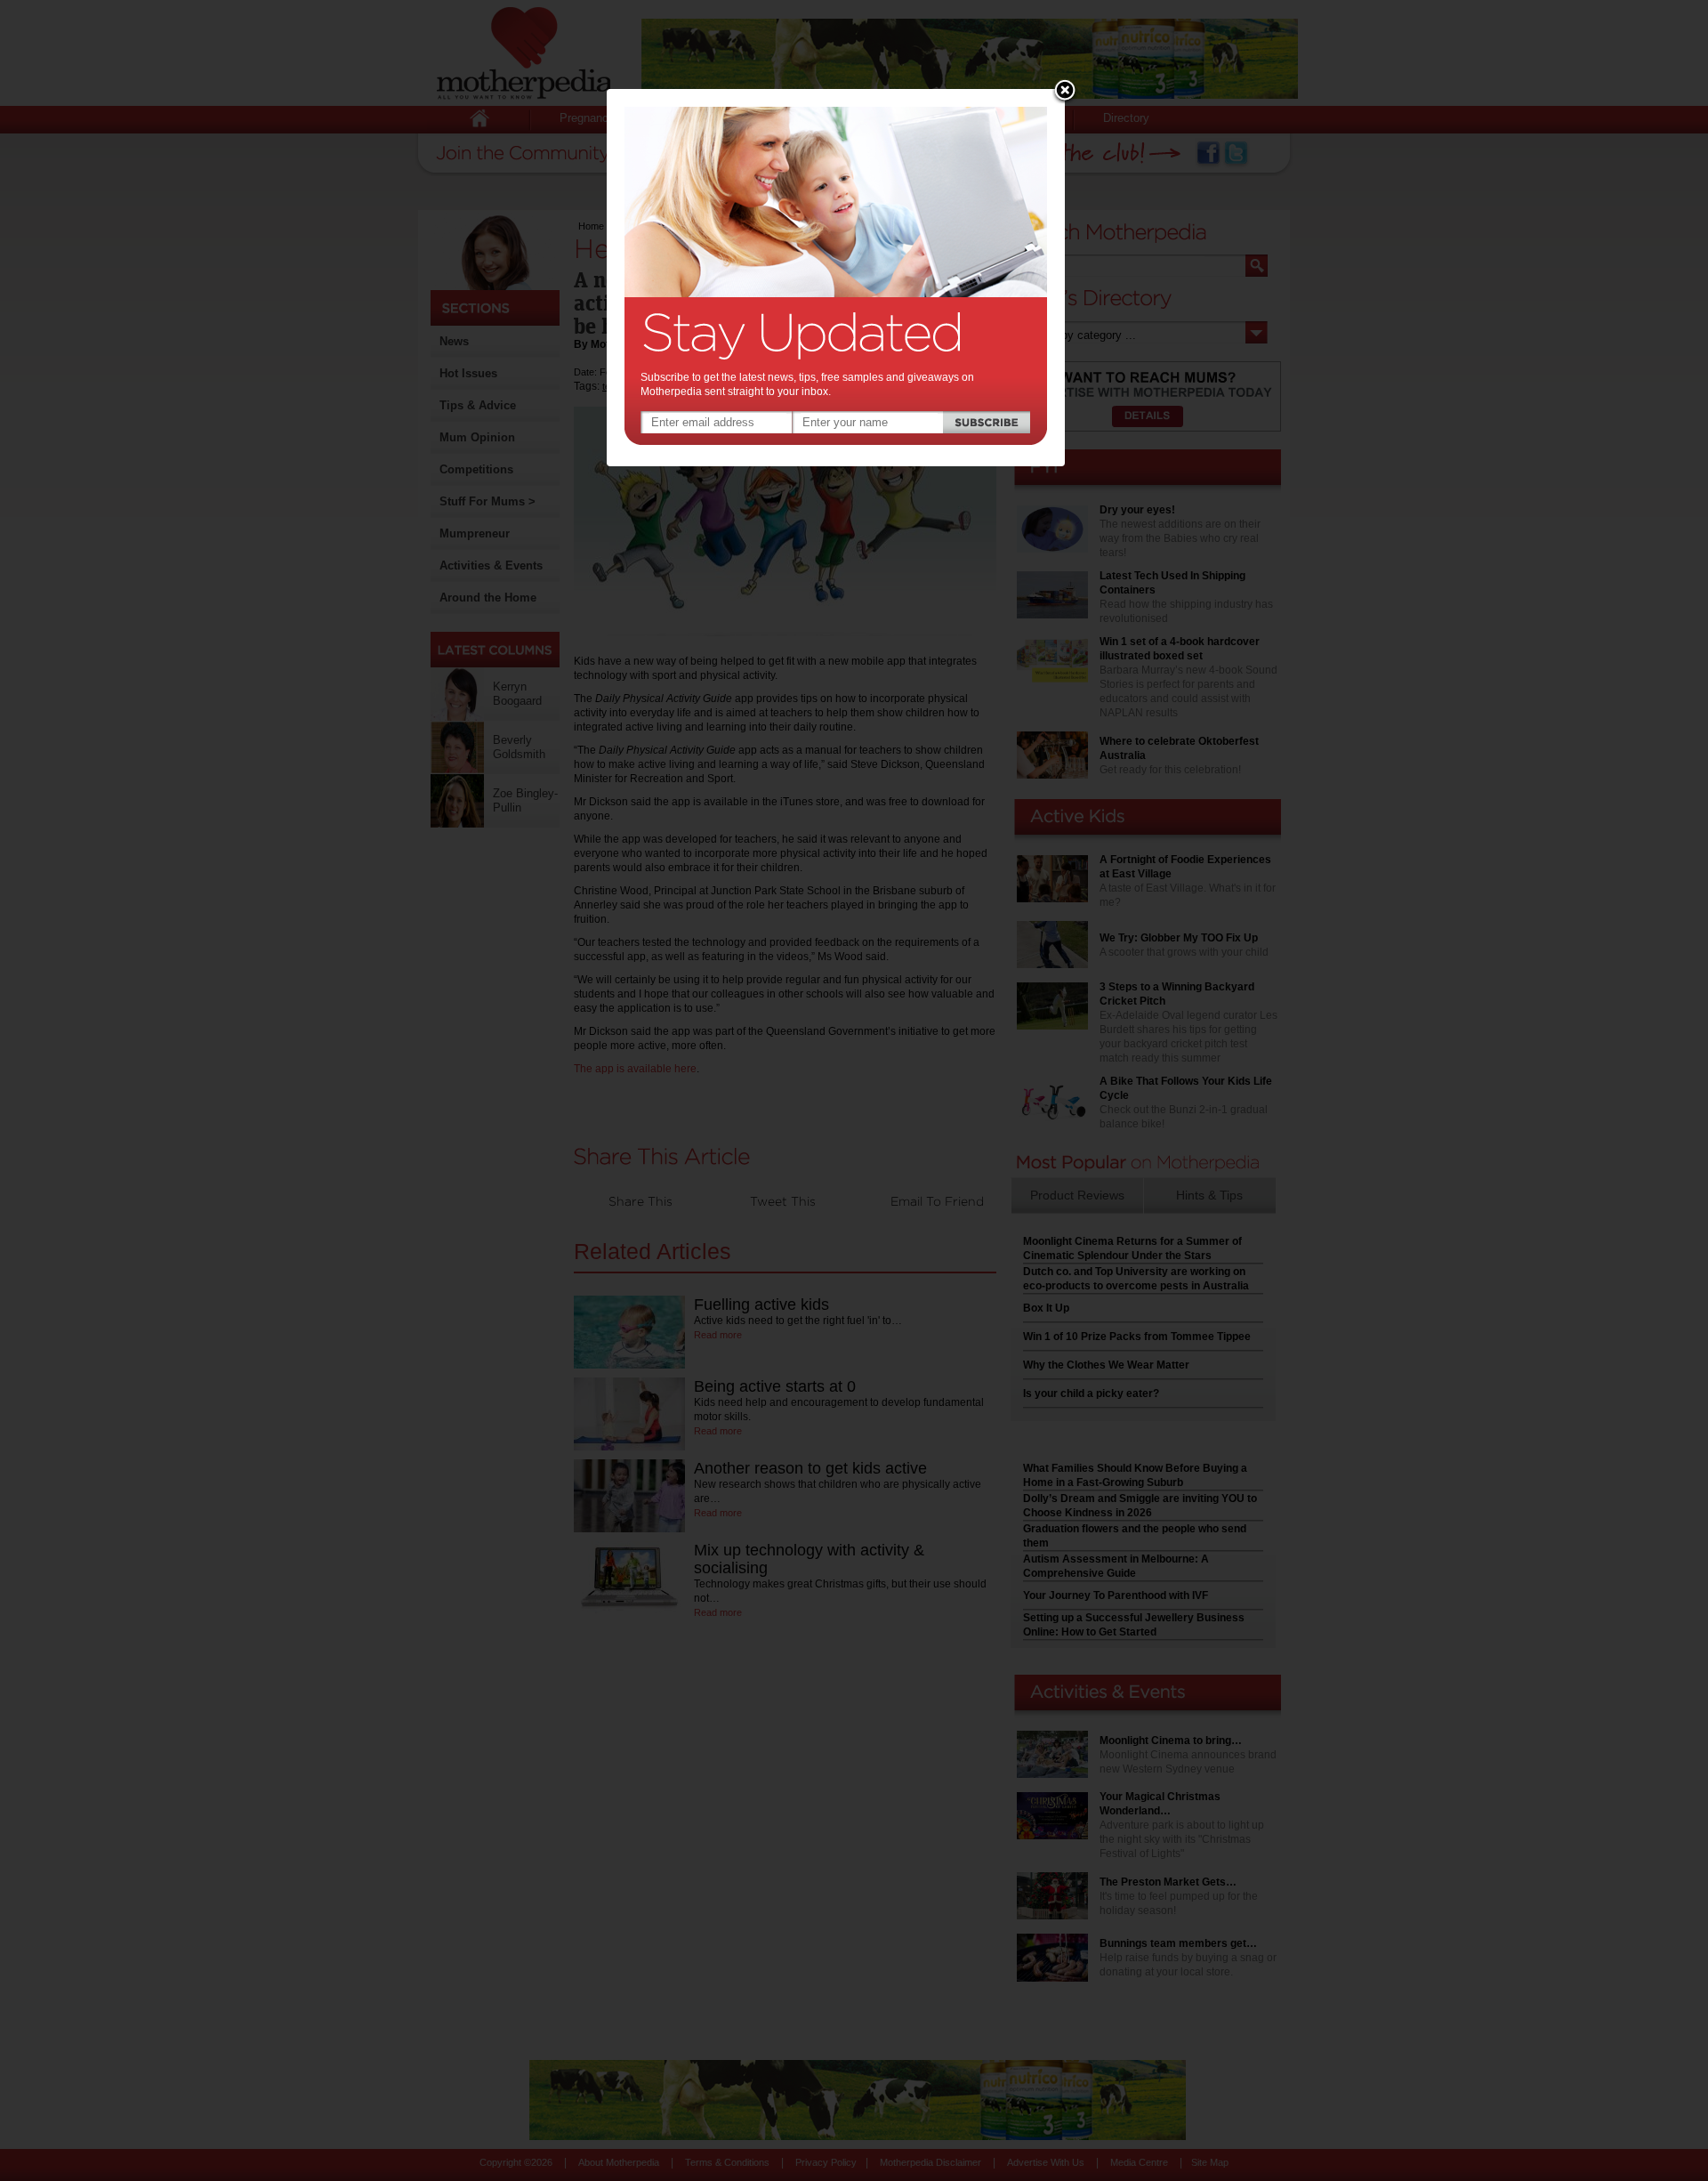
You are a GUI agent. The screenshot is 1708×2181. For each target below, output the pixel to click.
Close (1065, 92)
